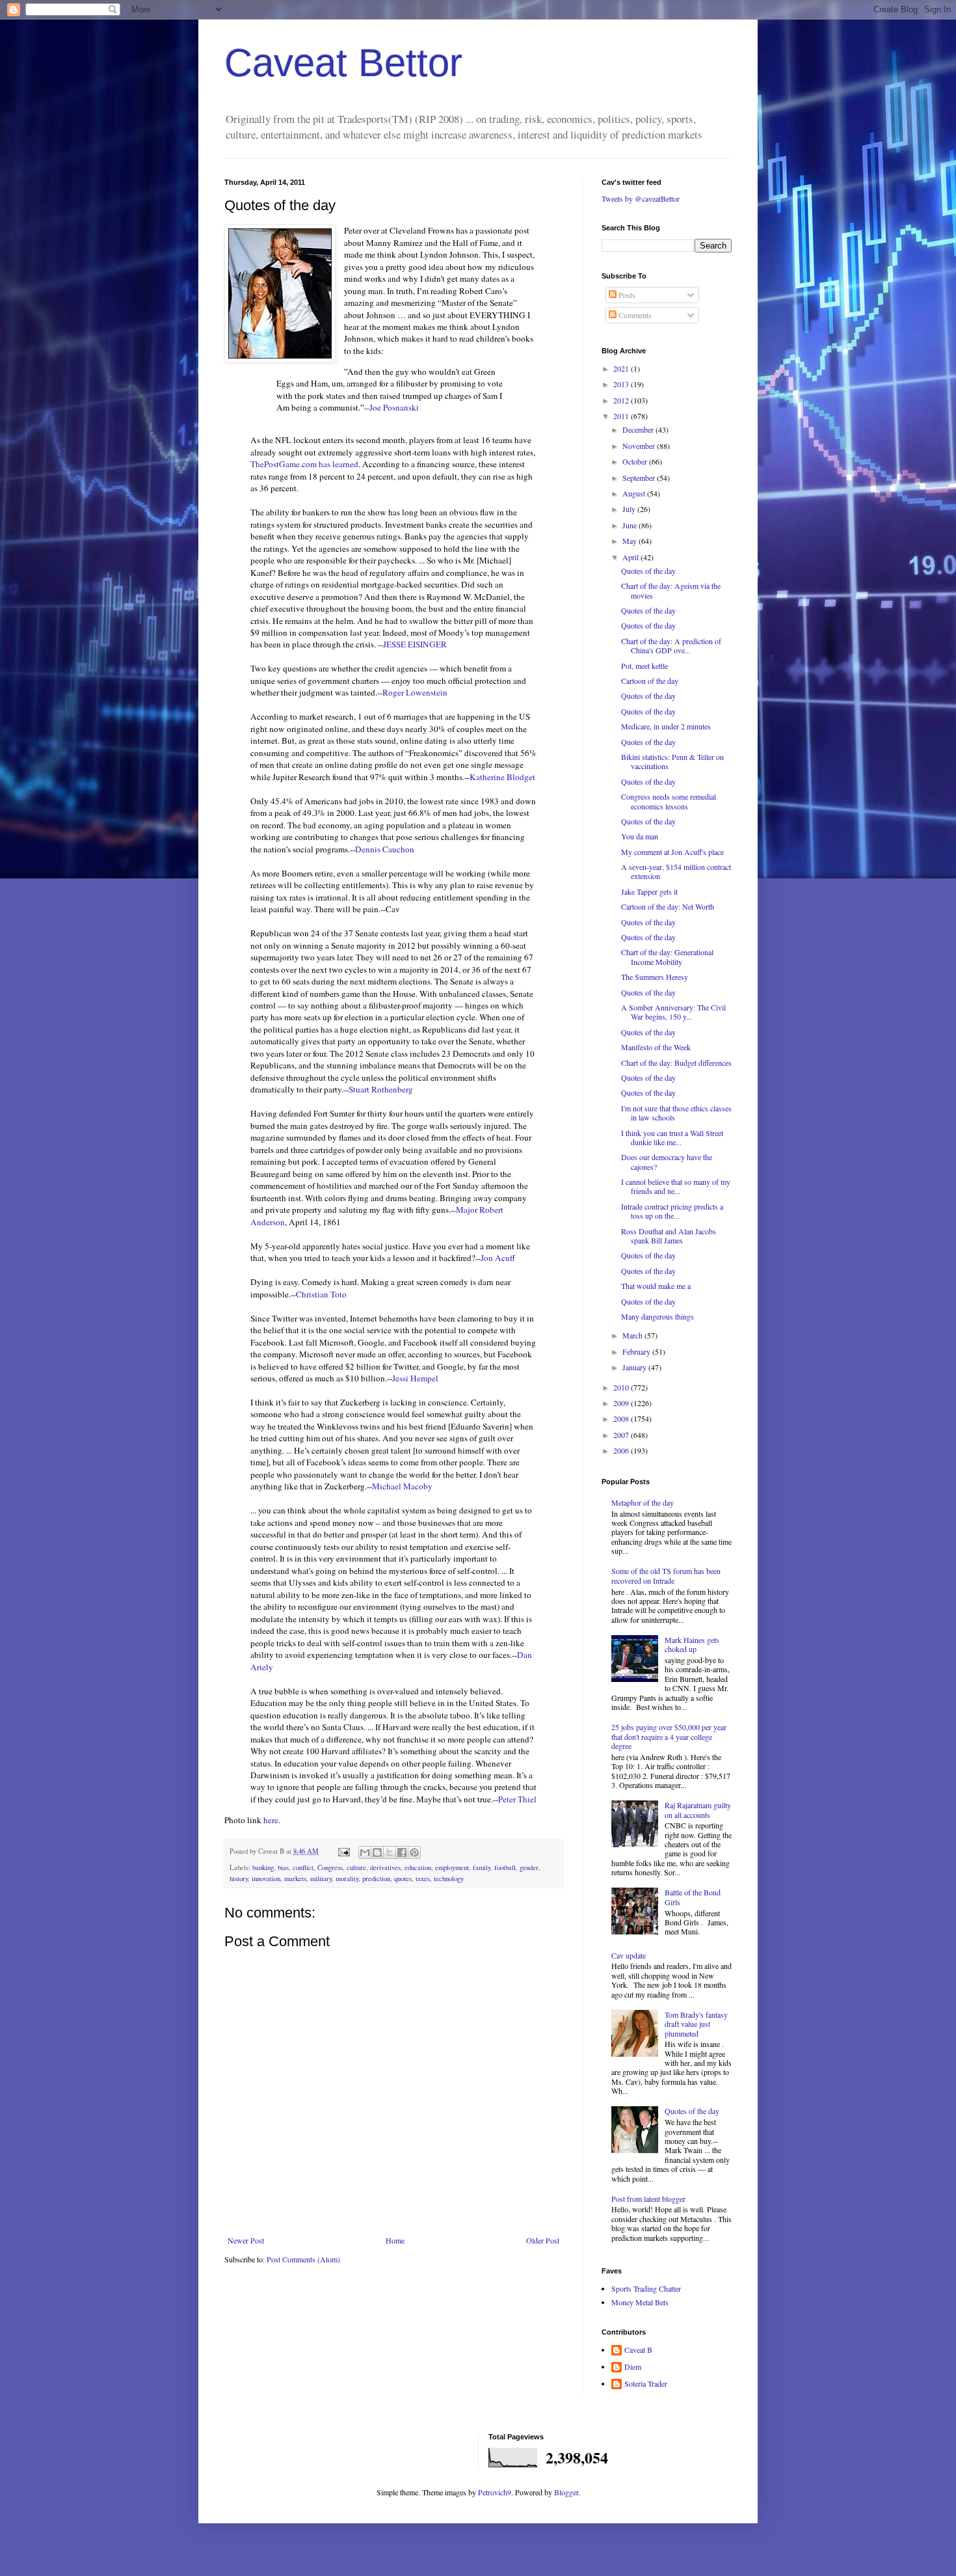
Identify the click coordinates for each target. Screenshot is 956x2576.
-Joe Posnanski (393, 407)
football (505, 1867)
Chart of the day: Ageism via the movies (671, 590)
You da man (640, 836)
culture (356, 1867)
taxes (423, 1878)
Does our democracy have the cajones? (667, 1161)
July (630, 509)
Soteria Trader (646, 2384)
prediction (376, 1878)
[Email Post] (343, 1851)
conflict (303, 1867)
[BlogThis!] (377, 1852)
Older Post (543, 2240)
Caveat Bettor (343, 63)
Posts (626, 295)
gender (529, 1867)
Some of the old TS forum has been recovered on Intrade (666, 1575)
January (635, 1367)
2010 (622, 1387)
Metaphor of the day (643, 1502)
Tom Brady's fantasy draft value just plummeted (696, 2024)
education (418, 1867)
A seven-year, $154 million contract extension (676, 871)
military (321, 1878)
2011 (622, 416)
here (271, 1820)
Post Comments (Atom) (303, 2259)
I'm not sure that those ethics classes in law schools (676, 1113)
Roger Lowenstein (415, 692)
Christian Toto (321, 1294)
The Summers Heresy (655, 977)
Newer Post (246, 2240)
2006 (622, 1450)
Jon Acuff (498, 1258)
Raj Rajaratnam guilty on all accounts (698, 1810)
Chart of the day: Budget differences (676, 1063)
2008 (622, 1418)
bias (283, 1867)
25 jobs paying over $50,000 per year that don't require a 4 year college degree (669, 1736)
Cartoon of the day (650, 681)
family (482, 1867)
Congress (330, 1867)
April (631, 557)
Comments (634, 315)
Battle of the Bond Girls (693, 1897)
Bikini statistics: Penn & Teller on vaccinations (672, 761)
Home (395, 2240)
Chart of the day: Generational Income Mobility (667, 956)
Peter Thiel (517, 1799)
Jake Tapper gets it (649, 891)
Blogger (566, 2492)
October (636, 461)
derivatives (385, 1867)
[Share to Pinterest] (414, 1852)
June (631, 525)
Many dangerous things (657, 1316)
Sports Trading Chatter (646, 2288)
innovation (266, 1878)
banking (263, 1867)
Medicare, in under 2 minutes (666, 726)
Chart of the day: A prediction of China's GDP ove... (671, 645)
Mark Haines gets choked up (692, 1644)
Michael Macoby (402, 1486)
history (239, 1878)
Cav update (629, 1955)
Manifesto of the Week (656, 1047)
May (631, 541)
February (637, 1351)
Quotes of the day (648, 571)
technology (449, 1878)
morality (347, 1878)
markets (295, 1878)
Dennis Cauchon (385, 849)
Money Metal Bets (640, 2302)
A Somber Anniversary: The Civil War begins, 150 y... (673, 1012)
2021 (622, 368)
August (635, 493)
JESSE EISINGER (415, 644)
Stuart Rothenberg (381, 1089)
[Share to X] (390, 1852)
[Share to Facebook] (402, 1852)
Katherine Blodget (502, 777)
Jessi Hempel (415, 1378)
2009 (622, 1403)
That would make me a (656, 1286)
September (640, 478)
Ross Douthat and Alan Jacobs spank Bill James (669, 1236)
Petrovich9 (495, 2492)
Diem (633, 2367)
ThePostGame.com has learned (304, 464)
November (640, 446)
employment (452, 1867)
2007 (622, 1435)
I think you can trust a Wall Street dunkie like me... (672, 1137)
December (639, 429)
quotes (403, 1878)
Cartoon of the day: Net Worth (668, 906)
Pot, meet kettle (644, 666)
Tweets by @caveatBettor (641, 198)
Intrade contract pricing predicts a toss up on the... (672, 1211)
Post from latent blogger (648, 2199)
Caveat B (638, 2350)
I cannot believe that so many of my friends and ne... (676, 1186)
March (633, 1335)
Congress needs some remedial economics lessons (669, 801)
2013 (622, 384)
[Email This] (365, 1852)
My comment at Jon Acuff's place (672, 852)
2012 (622, 400)
